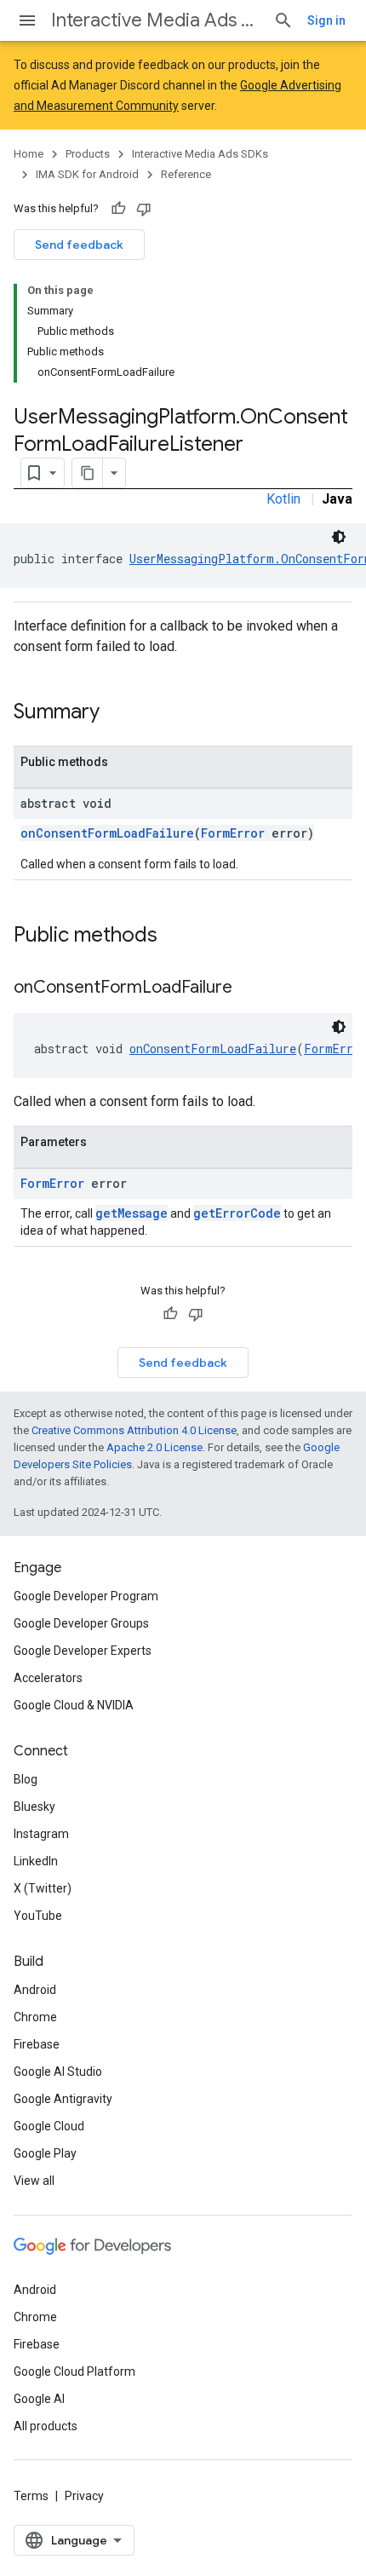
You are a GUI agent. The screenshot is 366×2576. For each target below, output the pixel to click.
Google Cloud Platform (74, 2371)
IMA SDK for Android (87, 174)
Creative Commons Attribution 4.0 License (134, 1430)
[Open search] (283, 20)
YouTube (38, 1916)
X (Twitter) (43, 1888)
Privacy (84, 2496)
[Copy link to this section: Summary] (117, 713)
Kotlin (283, 499)
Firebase (37, 2044)
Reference (186, 174)
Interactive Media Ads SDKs (155, 20)
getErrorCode (237, 1213)
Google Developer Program (86, 1596)
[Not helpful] (144, 209)
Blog (26, 1779)
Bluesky (34, 1807)
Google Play (45, 2153)
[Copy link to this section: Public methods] (174, 936)
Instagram (41, 1834)
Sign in (326, 20)
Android (35, 1990)
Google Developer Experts (83, 1651)
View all (34, 2181)
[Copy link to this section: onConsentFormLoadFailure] (249, 988)
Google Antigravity (63, 2099)
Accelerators (48, 1678)
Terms (31, 2496)
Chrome (35, 2017)
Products (88, 154)
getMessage (132, 1213)
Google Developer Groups (81, 1623)
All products (46, 2426)
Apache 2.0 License (154, 1447)
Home (29, 154)
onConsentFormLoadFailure (107, 833)
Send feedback (79, 245)
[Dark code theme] (339, 537)
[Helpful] (118, 209)
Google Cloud (49, 2126)
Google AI (39, 2399)
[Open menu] (27, 20)
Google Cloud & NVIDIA (74, 1705)
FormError (233, 833)
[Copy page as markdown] (88, 473)
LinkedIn (36, 1861)
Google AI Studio (58, 2072)
